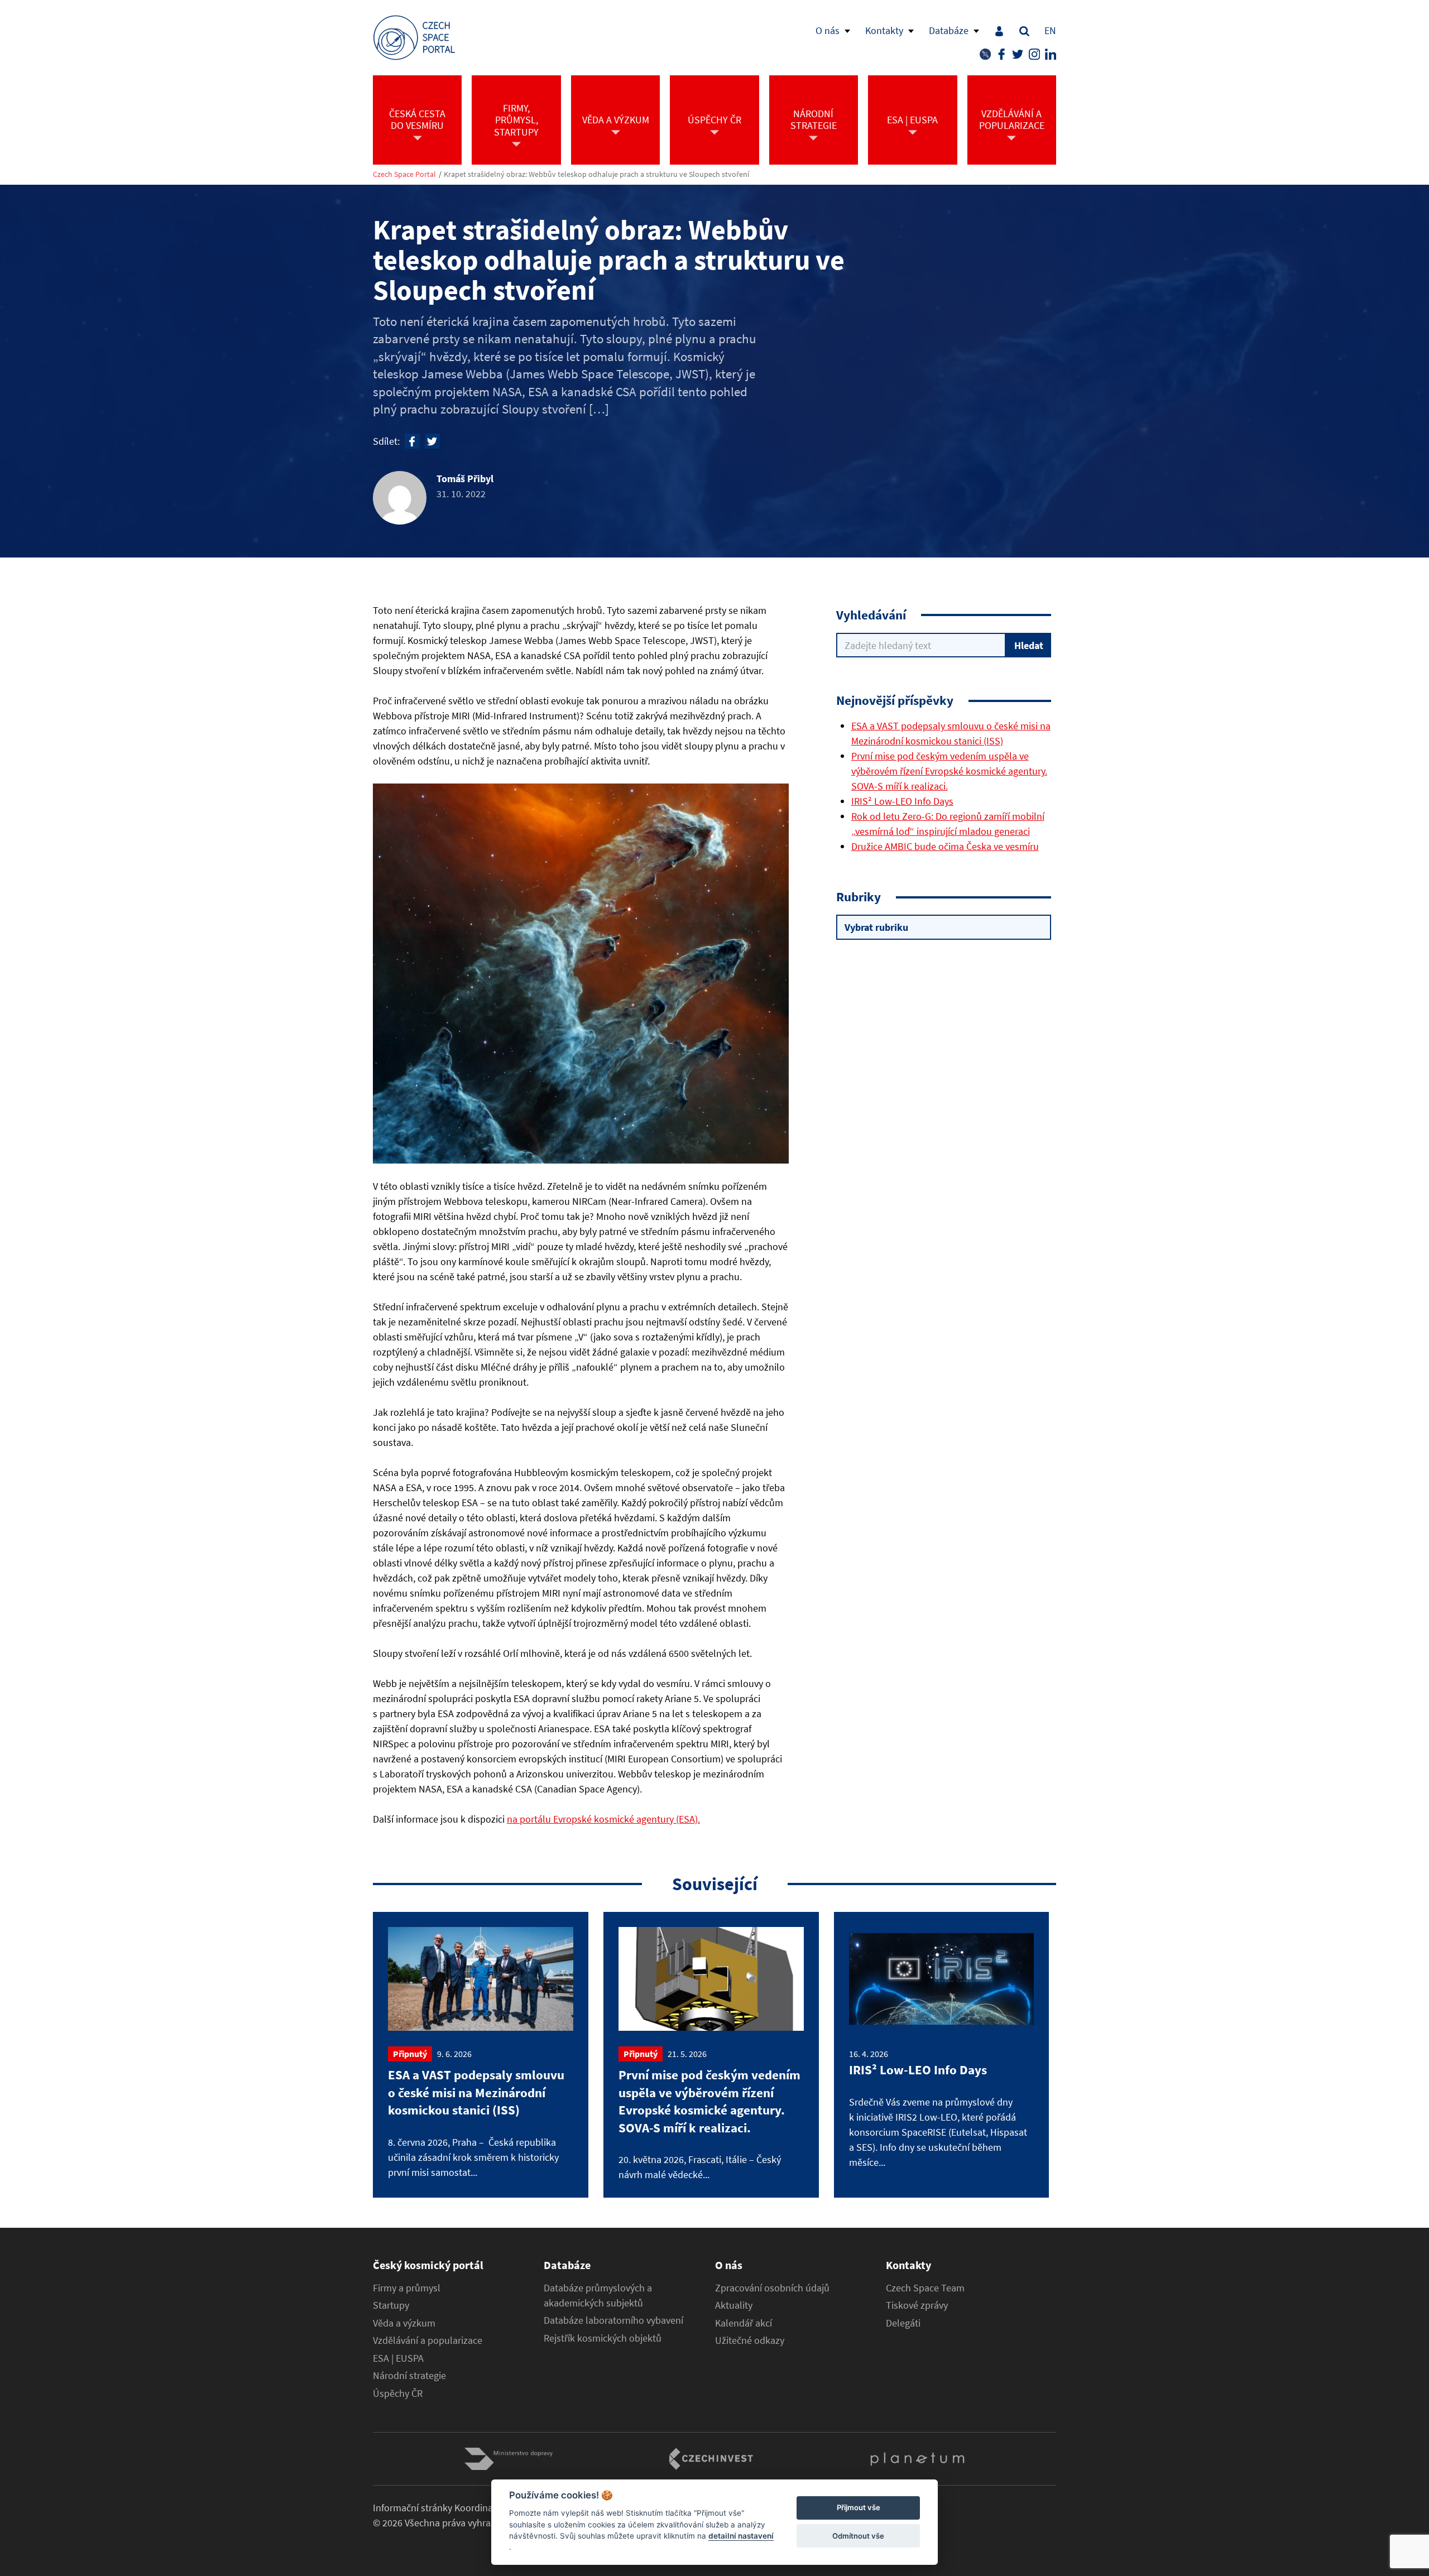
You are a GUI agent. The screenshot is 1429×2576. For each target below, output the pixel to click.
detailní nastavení (741, 2536)
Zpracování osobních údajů (772, 2288)
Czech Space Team (925, 2288)
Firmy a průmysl (407, 2288)
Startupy (391, 2305)
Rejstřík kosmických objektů (603, 2338)
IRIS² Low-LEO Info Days (902, 801)
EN (1050, 30)
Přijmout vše (859, 2508)
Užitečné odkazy (750, 2340)
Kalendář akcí (744, 2323)
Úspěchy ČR (398, 2394)
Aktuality (734, 2305)
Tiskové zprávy (917, 2305)
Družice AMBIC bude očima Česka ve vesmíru (945, 846)
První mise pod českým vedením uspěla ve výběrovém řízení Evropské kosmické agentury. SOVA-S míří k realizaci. (949, 771)
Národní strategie (409, 2376)
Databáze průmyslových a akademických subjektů (598, 2296)
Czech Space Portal (404, 174)
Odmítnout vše (858, 2536)
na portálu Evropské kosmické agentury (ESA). (603, 1819)
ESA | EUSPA (398, 2358)
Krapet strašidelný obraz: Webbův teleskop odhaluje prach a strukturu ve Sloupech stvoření (596, 174)
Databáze (949, 30)
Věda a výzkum (404, 2323)
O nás (828, 30)
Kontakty (884, 30)
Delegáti (903, 2323)
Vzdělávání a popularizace (428, 2340)
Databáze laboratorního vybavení (613, 2320)
